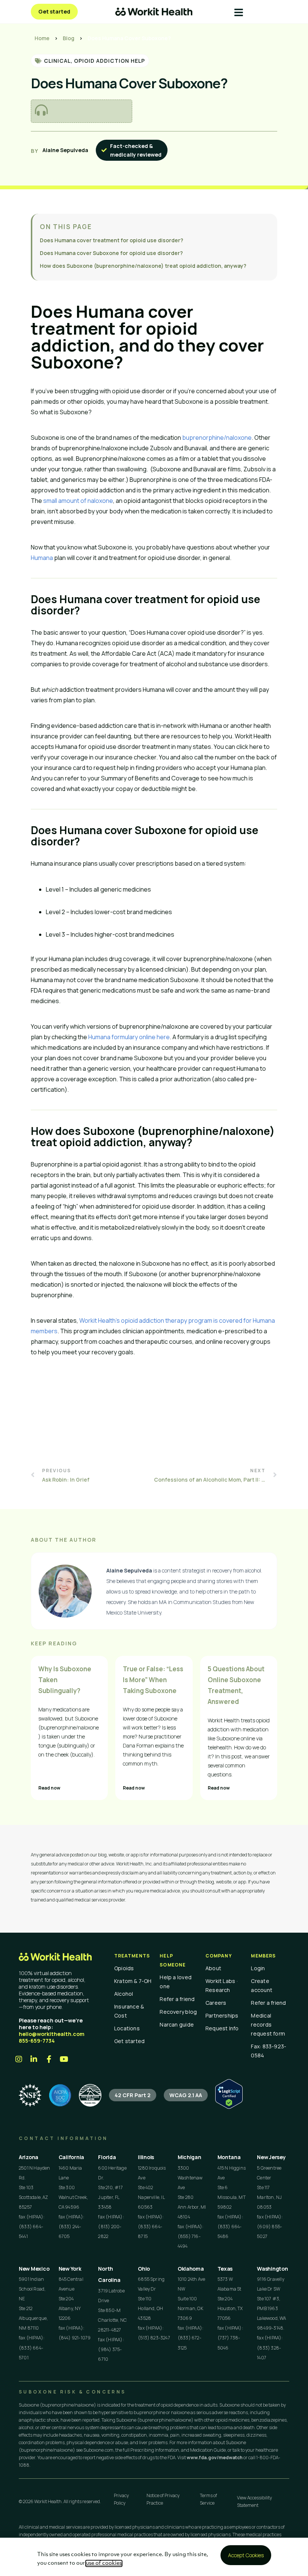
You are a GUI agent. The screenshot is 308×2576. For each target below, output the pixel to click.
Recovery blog (178, 2012)
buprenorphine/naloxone (217, 438)
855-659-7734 (37, 2041)
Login (258, 1968)
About (213, 1968)
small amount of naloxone (78, 501)
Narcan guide (177, 2024)
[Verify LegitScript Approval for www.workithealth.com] (229, 2107)
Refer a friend (177, 1999)
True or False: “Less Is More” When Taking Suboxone (153, 1680)
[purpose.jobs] (90, 2095)
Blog (69, 38)
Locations (127, 2028)
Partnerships (222, 2015)
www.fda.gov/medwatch (215, 2458)
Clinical (57, 61)
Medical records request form (268, 2024)
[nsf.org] (30, 2095)
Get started (129, 2041)
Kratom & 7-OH (133, 1981)
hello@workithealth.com (52, 2034)
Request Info (222, 2028)
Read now (49, 1788)
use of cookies (104, 2563)
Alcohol (124, 1994)
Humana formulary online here (129, 1037)
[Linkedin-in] (34, 2059)
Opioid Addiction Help (109, 61)
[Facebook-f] (49, 2059)
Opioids (124, 1968)
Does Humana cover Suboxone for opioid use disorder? (111, 253)
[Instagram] (19, 2059)
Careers (216, 2003)
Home (42, 38)
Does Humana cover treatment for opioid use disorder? (112, 240)
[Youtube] (64, 2059)
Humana (42, 558)
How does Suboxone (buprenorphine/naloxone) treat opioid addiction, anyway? (143, 266)
